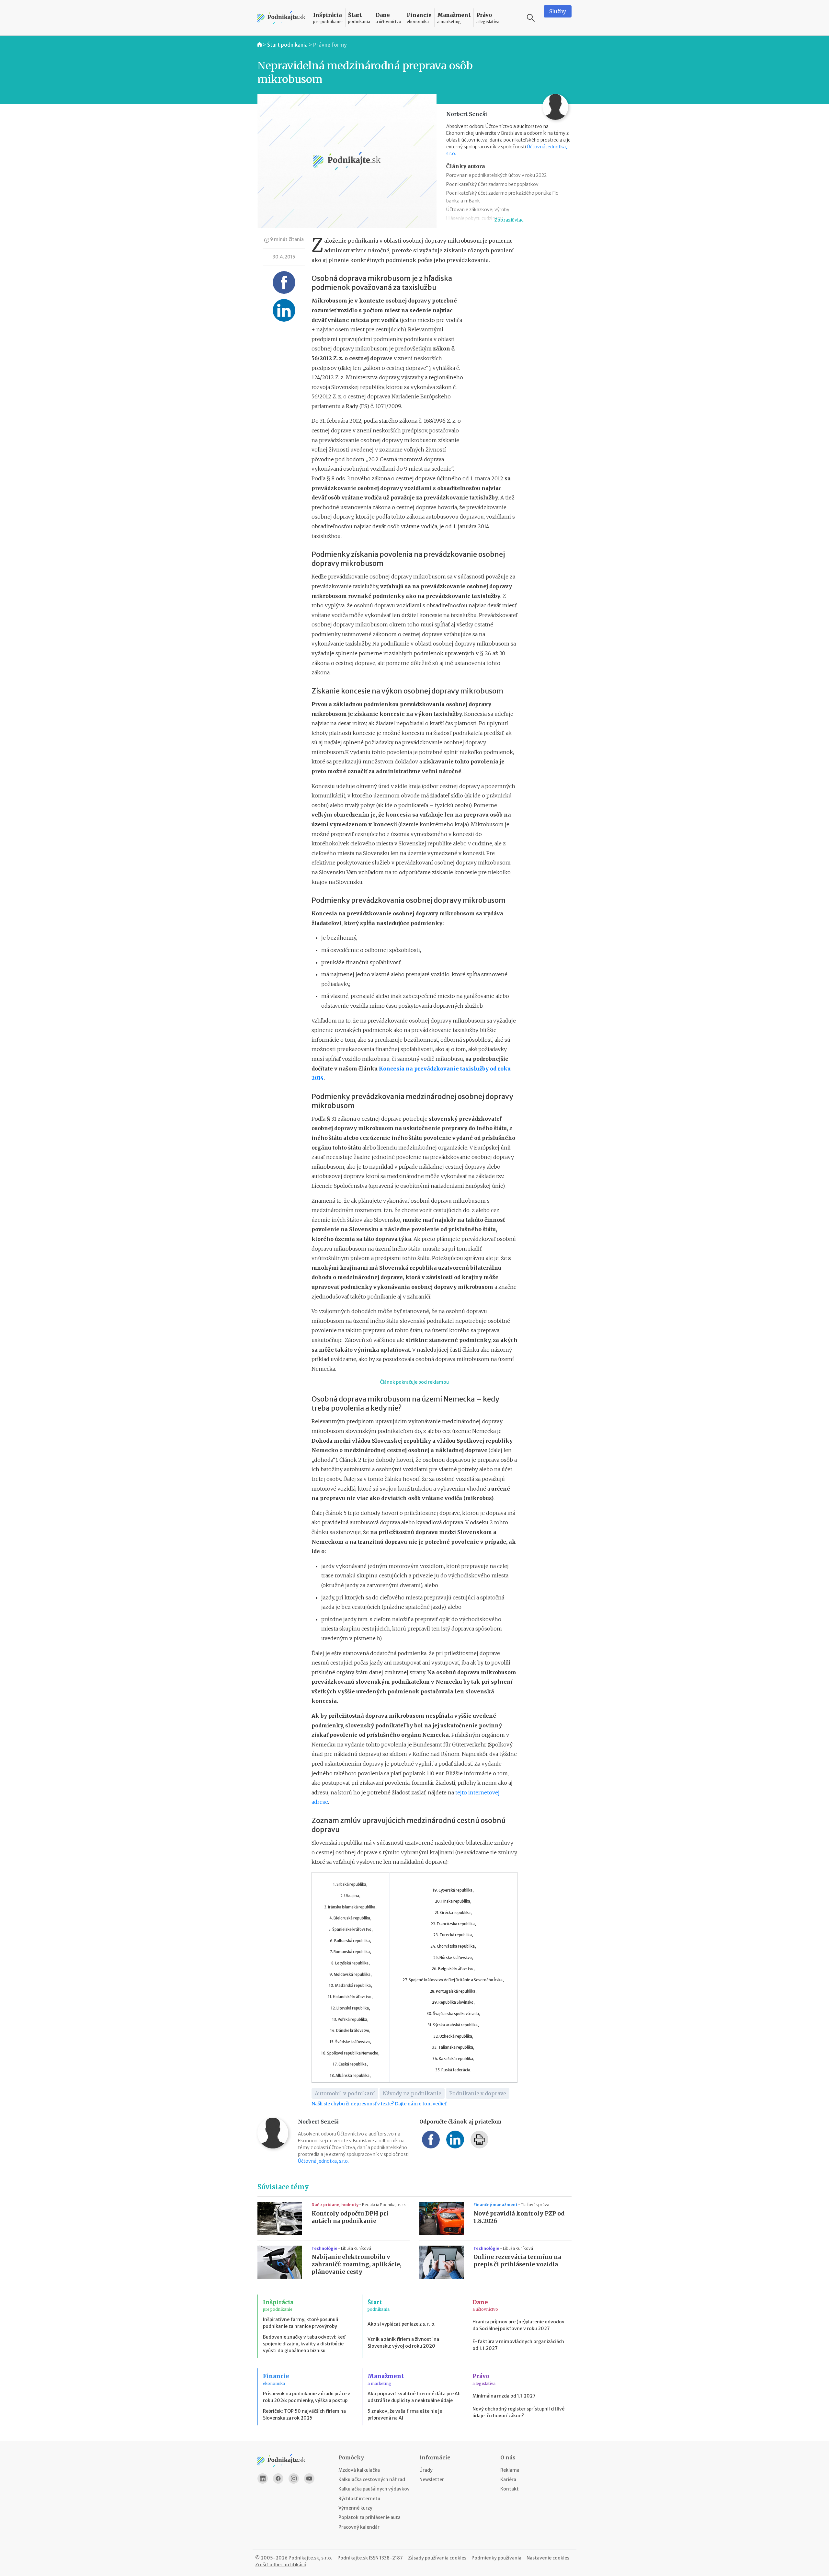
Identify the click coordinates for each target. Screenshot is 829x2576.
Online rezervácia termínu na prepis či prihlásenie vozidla (517, 2261)
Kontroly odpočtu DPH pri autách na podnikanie (350, 2217)
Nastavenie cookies (548, 2558)
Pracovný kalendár (359, 2527)
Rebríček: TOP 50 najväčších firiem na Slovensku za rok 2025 (304, 2415)
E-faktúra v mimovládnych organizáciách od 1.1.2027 (518, 2345)
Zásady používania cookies (437, 2558)
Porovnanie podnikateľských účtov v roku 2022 (496, 175)
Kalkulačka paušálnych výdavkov (374, 2489)
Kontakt (510, 2489)
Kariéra (508, 2479)
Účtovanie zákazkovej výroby (478, 210)
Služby (558, 11)
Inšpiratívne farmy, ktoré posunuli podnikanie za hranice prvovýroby (301, 2323)
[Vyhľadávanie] (531, 18)
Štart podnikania (287, 45)
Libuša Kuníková (356, 2248)
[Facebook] (278, 2479)
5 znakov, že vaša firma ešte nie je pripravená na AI (405, 2415)
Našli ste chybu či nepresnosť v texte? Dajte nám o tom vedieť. (379, 2104)
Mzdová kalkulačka (359, 2470)
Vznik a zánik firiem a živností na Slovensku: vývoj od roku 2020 (403, 2343)
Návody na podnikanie (412, 2093)
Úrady (426, 2470)
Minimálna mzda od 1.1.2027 (504, 2396)
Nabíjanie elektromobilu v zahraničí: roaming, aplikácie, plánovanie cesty (357, 2264)
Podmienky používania (496, 2558)
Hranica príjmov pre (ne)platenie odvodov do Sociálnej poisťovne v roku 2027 (518, 2325)
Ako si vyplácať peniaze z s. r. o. (402, 2324)
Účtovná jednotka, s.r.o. (323, 2161)
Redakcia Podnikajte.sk (384, 2205)
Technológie (325, 2248)
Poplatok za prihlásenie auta (369, 2517)
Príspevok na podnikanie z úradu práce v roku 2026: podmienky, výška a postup (307, 2397)
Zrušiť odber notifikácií (281, 2565)
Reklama (510, 2470)
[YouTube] (309, 2479)
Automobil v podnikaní (345, 2093)
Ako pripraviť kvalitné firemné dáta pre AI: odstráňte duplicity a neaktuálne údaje (414, 2397)
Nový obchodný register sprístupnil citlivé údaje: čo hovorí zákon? (518, 2412)
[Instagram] (294, 2479)
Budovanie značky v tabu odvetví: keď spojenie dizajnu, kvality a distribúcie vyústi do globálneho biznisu (304, 2344)
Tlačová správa (535, 2205)
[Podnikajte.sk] (281, 18)
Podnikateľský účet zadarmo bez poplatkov (492, 184)
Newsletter (432, 2479)
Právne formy (330, 45)
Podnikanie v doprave (478, 2093)
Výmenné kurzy (355, 2508)
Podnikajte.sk (353, 2558)
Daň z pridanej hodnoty (335, 2205)
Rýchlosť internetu (359, 2499)
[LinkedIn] (263, 2479)
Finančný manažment (496, 2205)
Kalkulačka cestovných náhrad (372, 2479)
